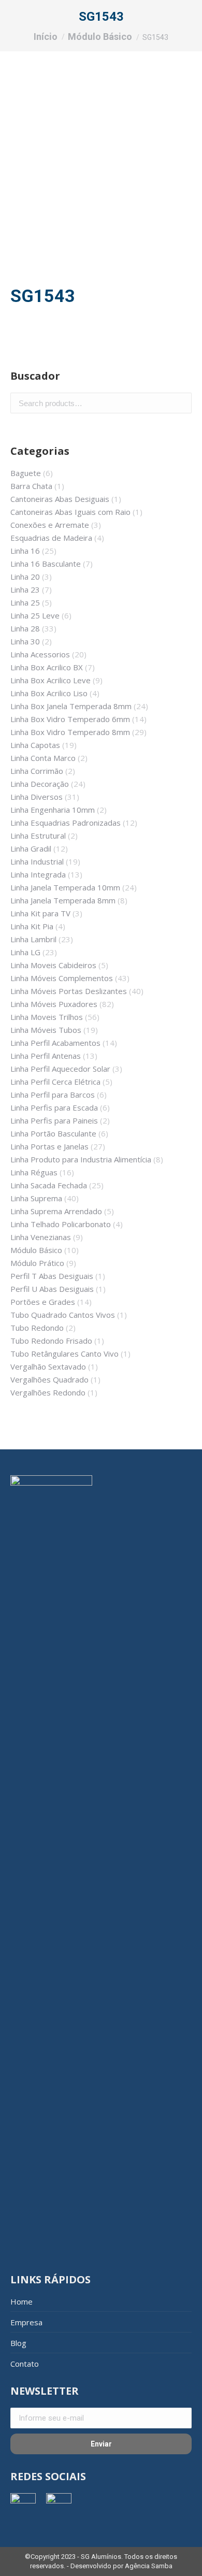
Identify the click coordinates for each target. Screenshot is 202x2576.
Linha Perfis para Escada (54, 1107)
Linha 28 (25, 628)
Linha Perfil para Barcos (53, 1095)
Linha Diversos (37, 797)
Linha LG (25, 952)
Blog (18, 2343)
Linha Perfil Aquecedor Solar (60, 1069)
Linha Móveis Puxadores (54, 1004)
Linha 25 (25, 602)
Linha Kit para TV (40, 913)
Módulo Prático (37, 1263)
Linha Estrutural (38, 836)
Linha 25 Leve (35, 615)
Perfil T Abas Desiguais (52, 1276)
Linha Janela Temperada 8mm (63, 900)
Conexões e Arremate (50, 525)
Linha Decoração (40, 784)
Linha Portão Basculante (53, 1133)
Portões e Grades (43, 1302)
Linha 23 (25, 589)
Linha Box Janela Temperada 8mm (71, 706)
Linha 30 (25, 641)
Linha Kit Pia (32, 926)
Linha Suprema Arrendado (56, 1211)
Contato (25, 2364)
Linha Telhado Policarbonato (61, 1224)
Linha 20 (25, 577)
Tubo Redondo (37, 1328)
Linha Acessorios (40, 654)
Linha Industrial (37, 861)
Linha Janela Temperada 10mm (65, 887)
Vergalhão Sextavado (48, 1366)
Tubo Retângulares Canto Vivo (64, 1354)
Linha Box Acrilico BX (47, 667)
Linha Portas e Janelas (49, 1146)
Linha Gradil (31, 848)
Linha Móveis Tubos (46, 1030)
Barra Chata (31, 486)
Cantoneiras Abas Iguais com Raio (70, 512)
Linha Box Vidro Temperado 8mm (70, 732)
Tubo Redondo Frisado (51, 1341)
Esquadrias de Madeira (51, 538)
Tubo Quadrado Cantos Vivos (63, 1315)
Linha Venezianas (41, 1237)
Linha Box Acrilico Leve (51, 680)
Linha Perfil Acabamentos (55, 1043)
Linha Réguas (34, 1172)
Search (181, 403)
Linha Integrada (38, 874)
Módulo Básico (36, 1250)
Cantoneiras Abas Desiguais (60, 499)
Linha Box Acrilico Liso (49, 693)
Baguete (26, 473)
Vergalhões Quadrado (49, 1379)
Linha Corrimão (37, 771)
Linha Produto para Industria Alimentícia (81, 1159)
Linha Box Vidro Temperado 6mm (70, 719)
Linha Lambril (33, 939)
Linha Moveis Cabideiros (53, 965)
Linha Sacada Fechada (49, 1185)
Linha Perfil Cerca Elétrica (55, 1082)
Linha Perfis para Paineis (54, 1120)
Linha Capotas (35, 745)
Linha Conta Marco (43, 758)
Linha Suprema (36, 1198)
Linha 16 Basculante (46, 564)
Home (21, 2301)
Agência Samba (149, 2566)
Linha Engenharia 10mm (53, 810)
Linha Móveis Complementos (62, 978)
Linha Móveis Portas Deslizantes (69, 991)
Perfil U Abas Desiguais (52, 1289)
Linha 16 (25, 551)
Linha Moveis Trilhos (47, 1017)
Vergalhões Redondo (48, 1392)
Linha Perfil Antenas (46, 1056)
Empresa (26, 2322)
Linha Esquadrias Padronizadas (66, 823)
